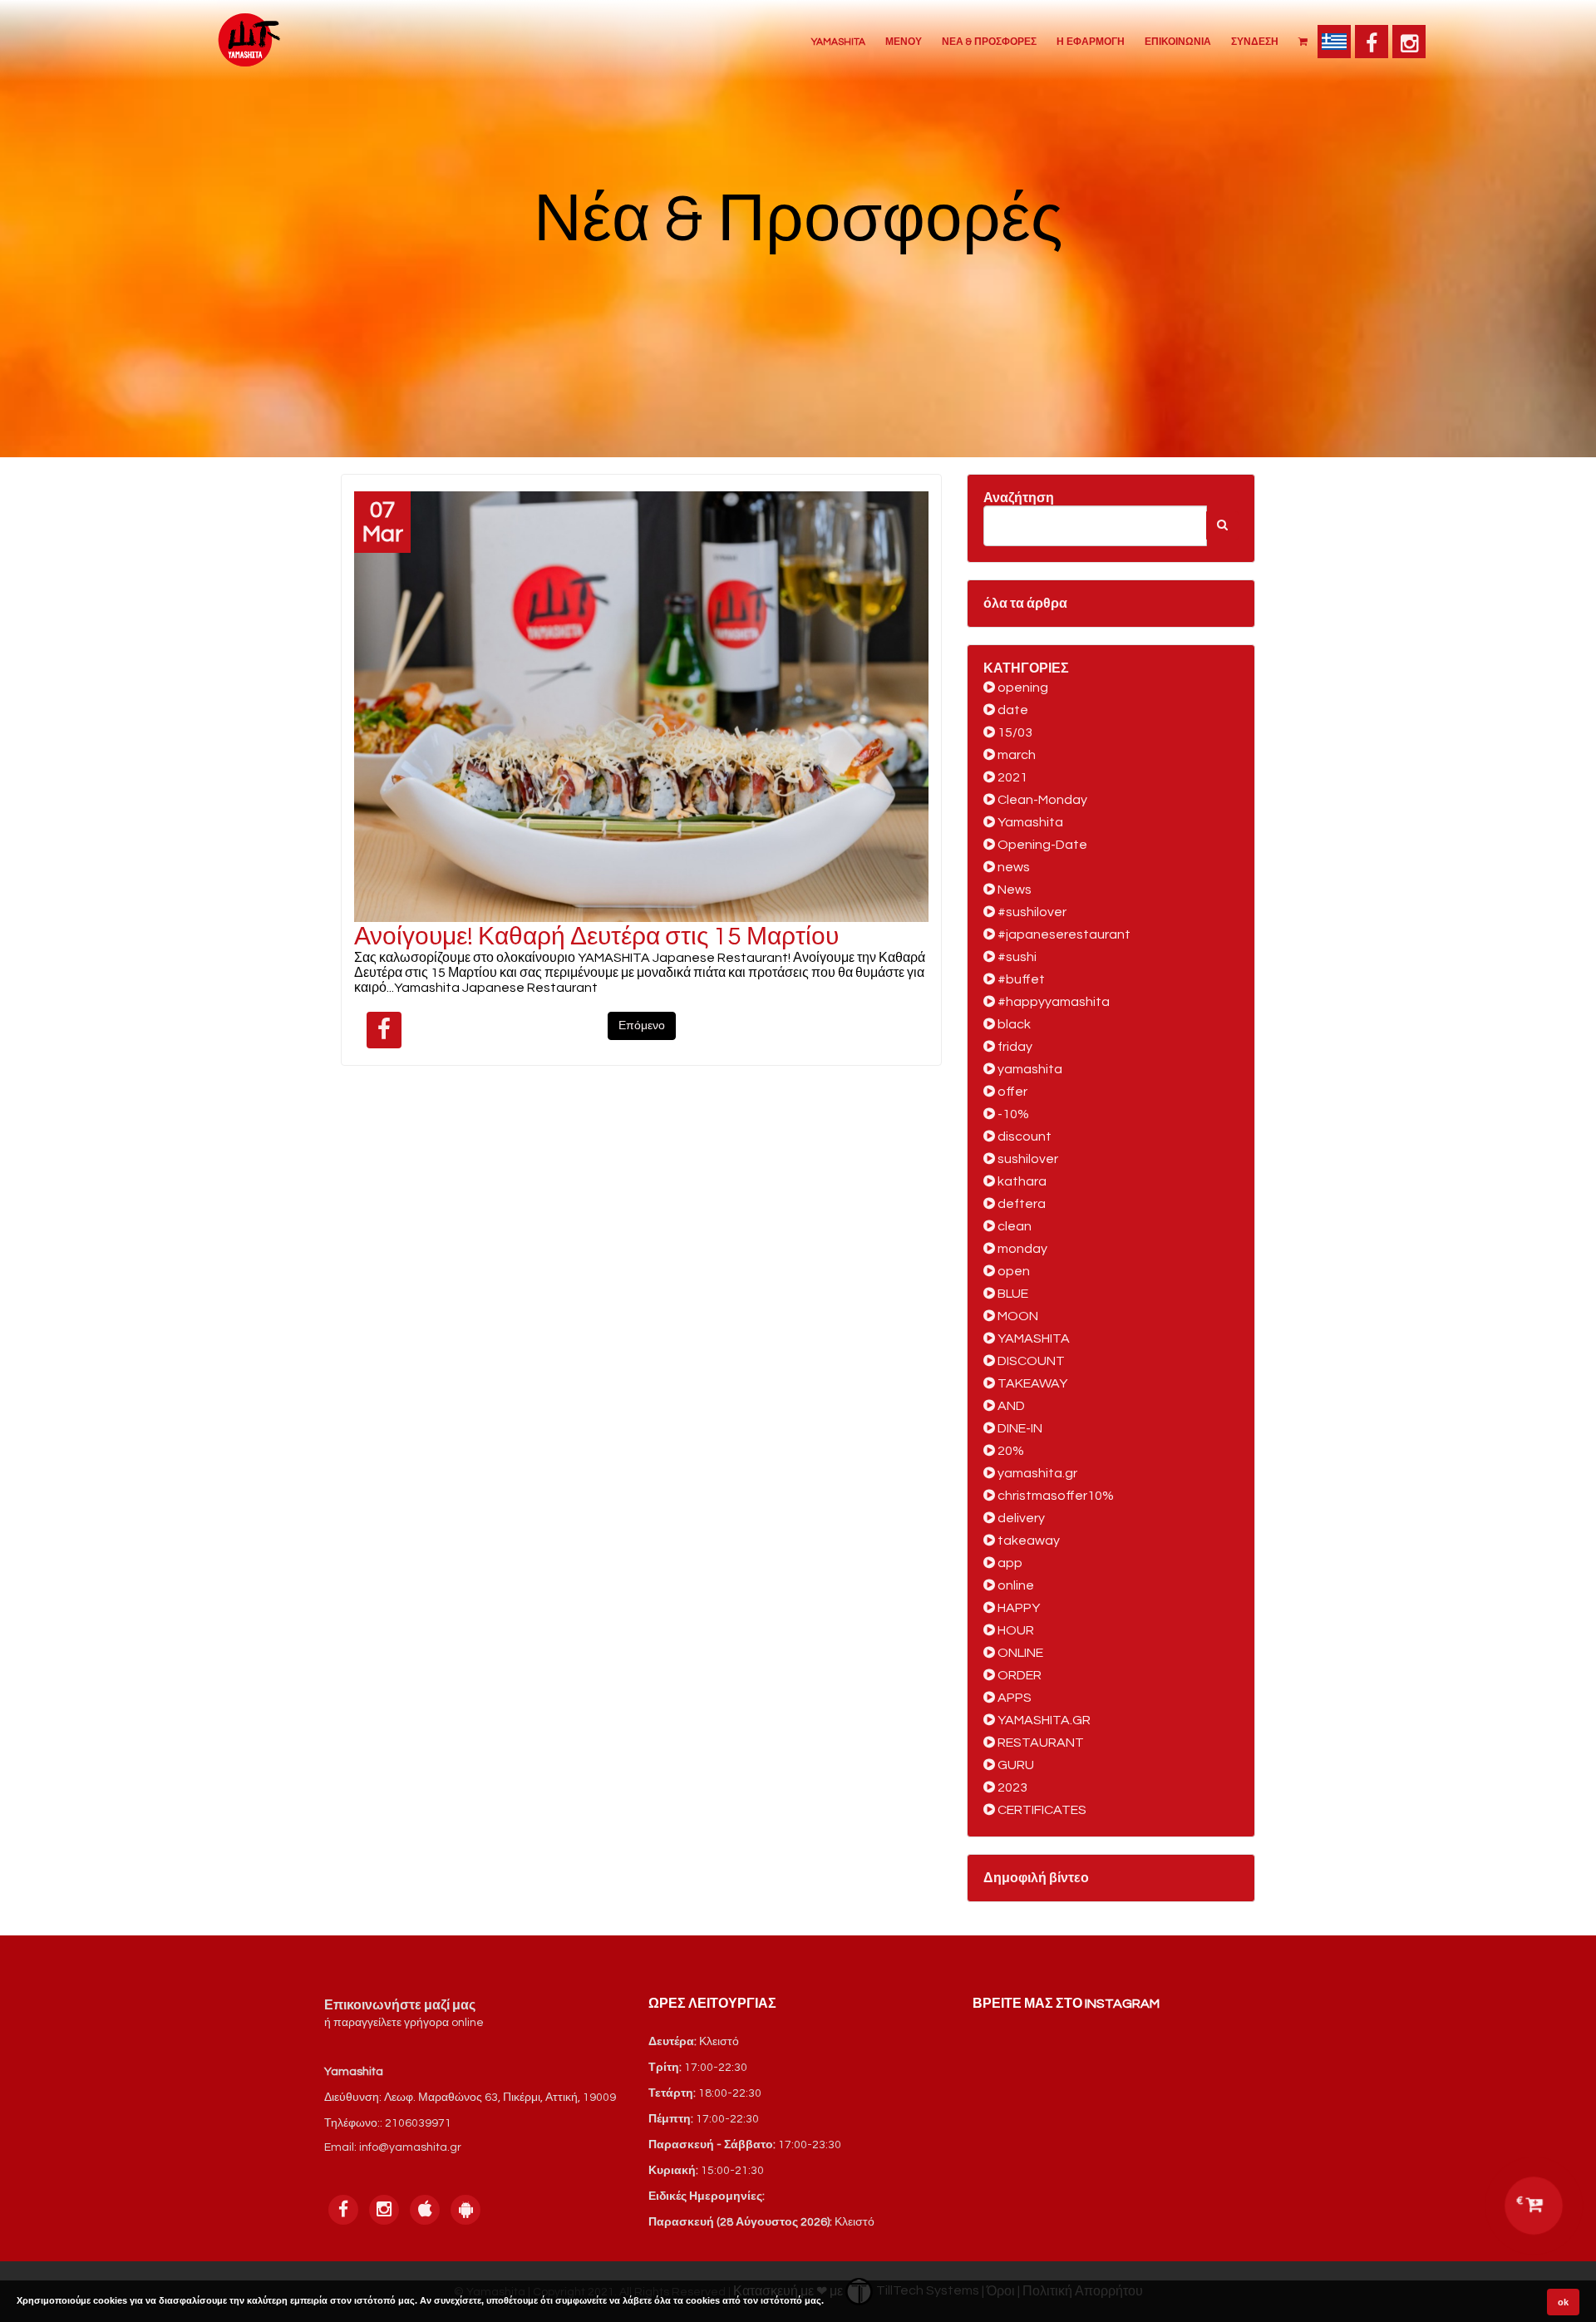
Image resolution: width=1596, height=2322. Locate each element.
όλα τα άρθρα (1025, 604)
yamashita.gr (1036, 1473)
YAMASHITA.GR (1043, 1720)
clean (1013, 1226)
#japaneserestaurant (1063, 934)
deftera (1020, 1204)
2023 (1011, 1787)
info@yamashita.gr (410, 2147)
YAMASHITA (838, 42)
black (1013, 1024)
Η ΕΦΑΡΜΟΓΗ (1091, 42)
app (1009, 1563)
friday (1014, 1047)
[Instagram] (1409, 42)
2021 (1011, 777)
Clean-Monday (1041, 800)
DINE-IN (1019, 1428)
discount (1023, 1136)
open (1012, 1271)
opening (1022, 688)
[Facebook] (1372, 42)
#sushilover (1031, 912)
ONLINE (1019, 1653)
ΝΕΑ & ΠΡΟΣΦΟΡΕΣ (989, 42)
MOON (1017, 1316)
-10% (1012, 1114)
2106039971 (418, 2123)
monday (1021, 1249)
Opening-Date (1041, 845)
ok (1563, 2302)
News (1013, 890)
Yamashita (1029, 822)
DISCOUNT (1030, 1361)
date (1012, 710)
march (1015, 755)
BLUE (1012, 1294)
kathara (1021, 1181)
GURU (1015, 1765)
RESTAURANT (1039, 1743)
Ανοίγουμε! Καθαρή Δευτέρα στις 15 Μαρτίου (596, 937)
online (1015, 1585)
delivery (1020, 1518)
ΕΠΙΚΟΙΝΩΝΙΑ (1178, 42)
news (1012, 867)
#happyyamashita (1052, 1002)
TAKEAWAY (1031, 1383)
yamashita (1029, 1069)
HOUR (1015, 1630)
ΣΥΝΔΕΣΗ (1255, 42)
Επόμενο (642, 1026)
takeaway (1027, 1541)
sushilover (1027, 1159)
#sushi (1016, 957)
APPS (1013, 1698)
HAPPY (1017, 1608)
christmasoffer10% (1054, 1496)
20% (1010, 1451)
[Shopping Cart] (1303, 41)
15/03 (1014, 732)
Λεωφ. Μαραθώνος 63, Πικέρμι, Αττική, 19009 (500, 2098)
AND (1010, 1406)
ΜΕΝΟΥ (904, 42)
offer (1011, 1092)
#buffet (1020, 979)
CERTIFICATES (1041, 1810)
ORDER (1018, 1675)
